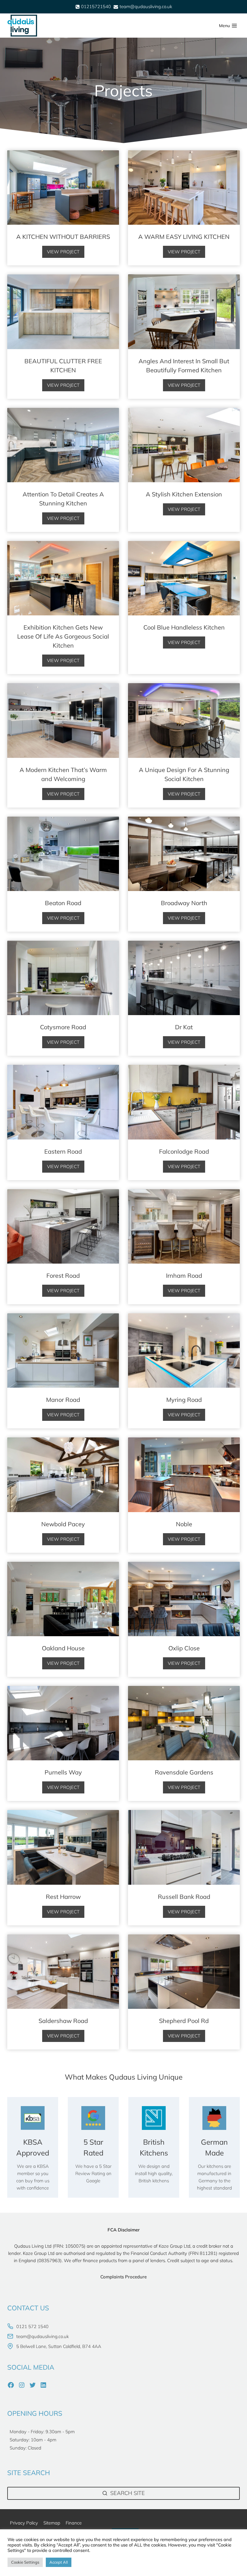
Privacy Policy (24, 2523)
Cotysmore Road (63, 1027)
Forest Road (63, 1275)
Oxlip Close (184, 1648)
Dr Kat (184, 1027)
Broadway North (184, 903)
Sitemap (52, 2523)
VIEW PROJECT (66, 253)
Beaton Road (63, 903)
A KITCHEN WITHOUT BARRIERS (63, 237)
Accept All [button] (59, 2562)
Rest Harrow (63, 1897)
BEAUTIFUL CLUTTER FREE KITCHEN (63, 366)
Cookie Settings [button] (25, 2562)
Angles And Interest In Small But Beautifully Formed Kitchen (184, 366)
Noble (184, 1524)
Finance (74, 2523)
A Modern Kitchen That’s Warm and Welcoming (63, 774)
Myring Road (184, 1400)
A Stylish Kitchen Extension (184, 494)
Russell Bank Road (184, 1897)
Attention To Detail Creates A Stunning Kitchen (63, 499)
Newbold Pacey (63, 1524)
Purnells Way (63, 1772)
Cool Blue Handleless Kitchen (184, 627)
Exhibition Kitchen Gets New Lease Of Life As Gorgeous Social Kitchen (63, 636)
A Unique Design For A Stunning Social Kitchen (184, 774)
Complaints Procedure (123, 2277)
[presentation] (63, 188)
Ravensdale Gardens (184, 1772)
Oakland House (63, 1648)
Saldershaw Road (63, 2021)
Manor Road (63, 1400)
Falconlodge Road (184, 1151)
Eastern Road (63, 1151)
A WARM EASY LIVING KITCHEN (184, 237)
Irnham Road (184, 1275)
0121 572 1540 (32, 2326)
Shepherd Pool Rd (184, 2021)
